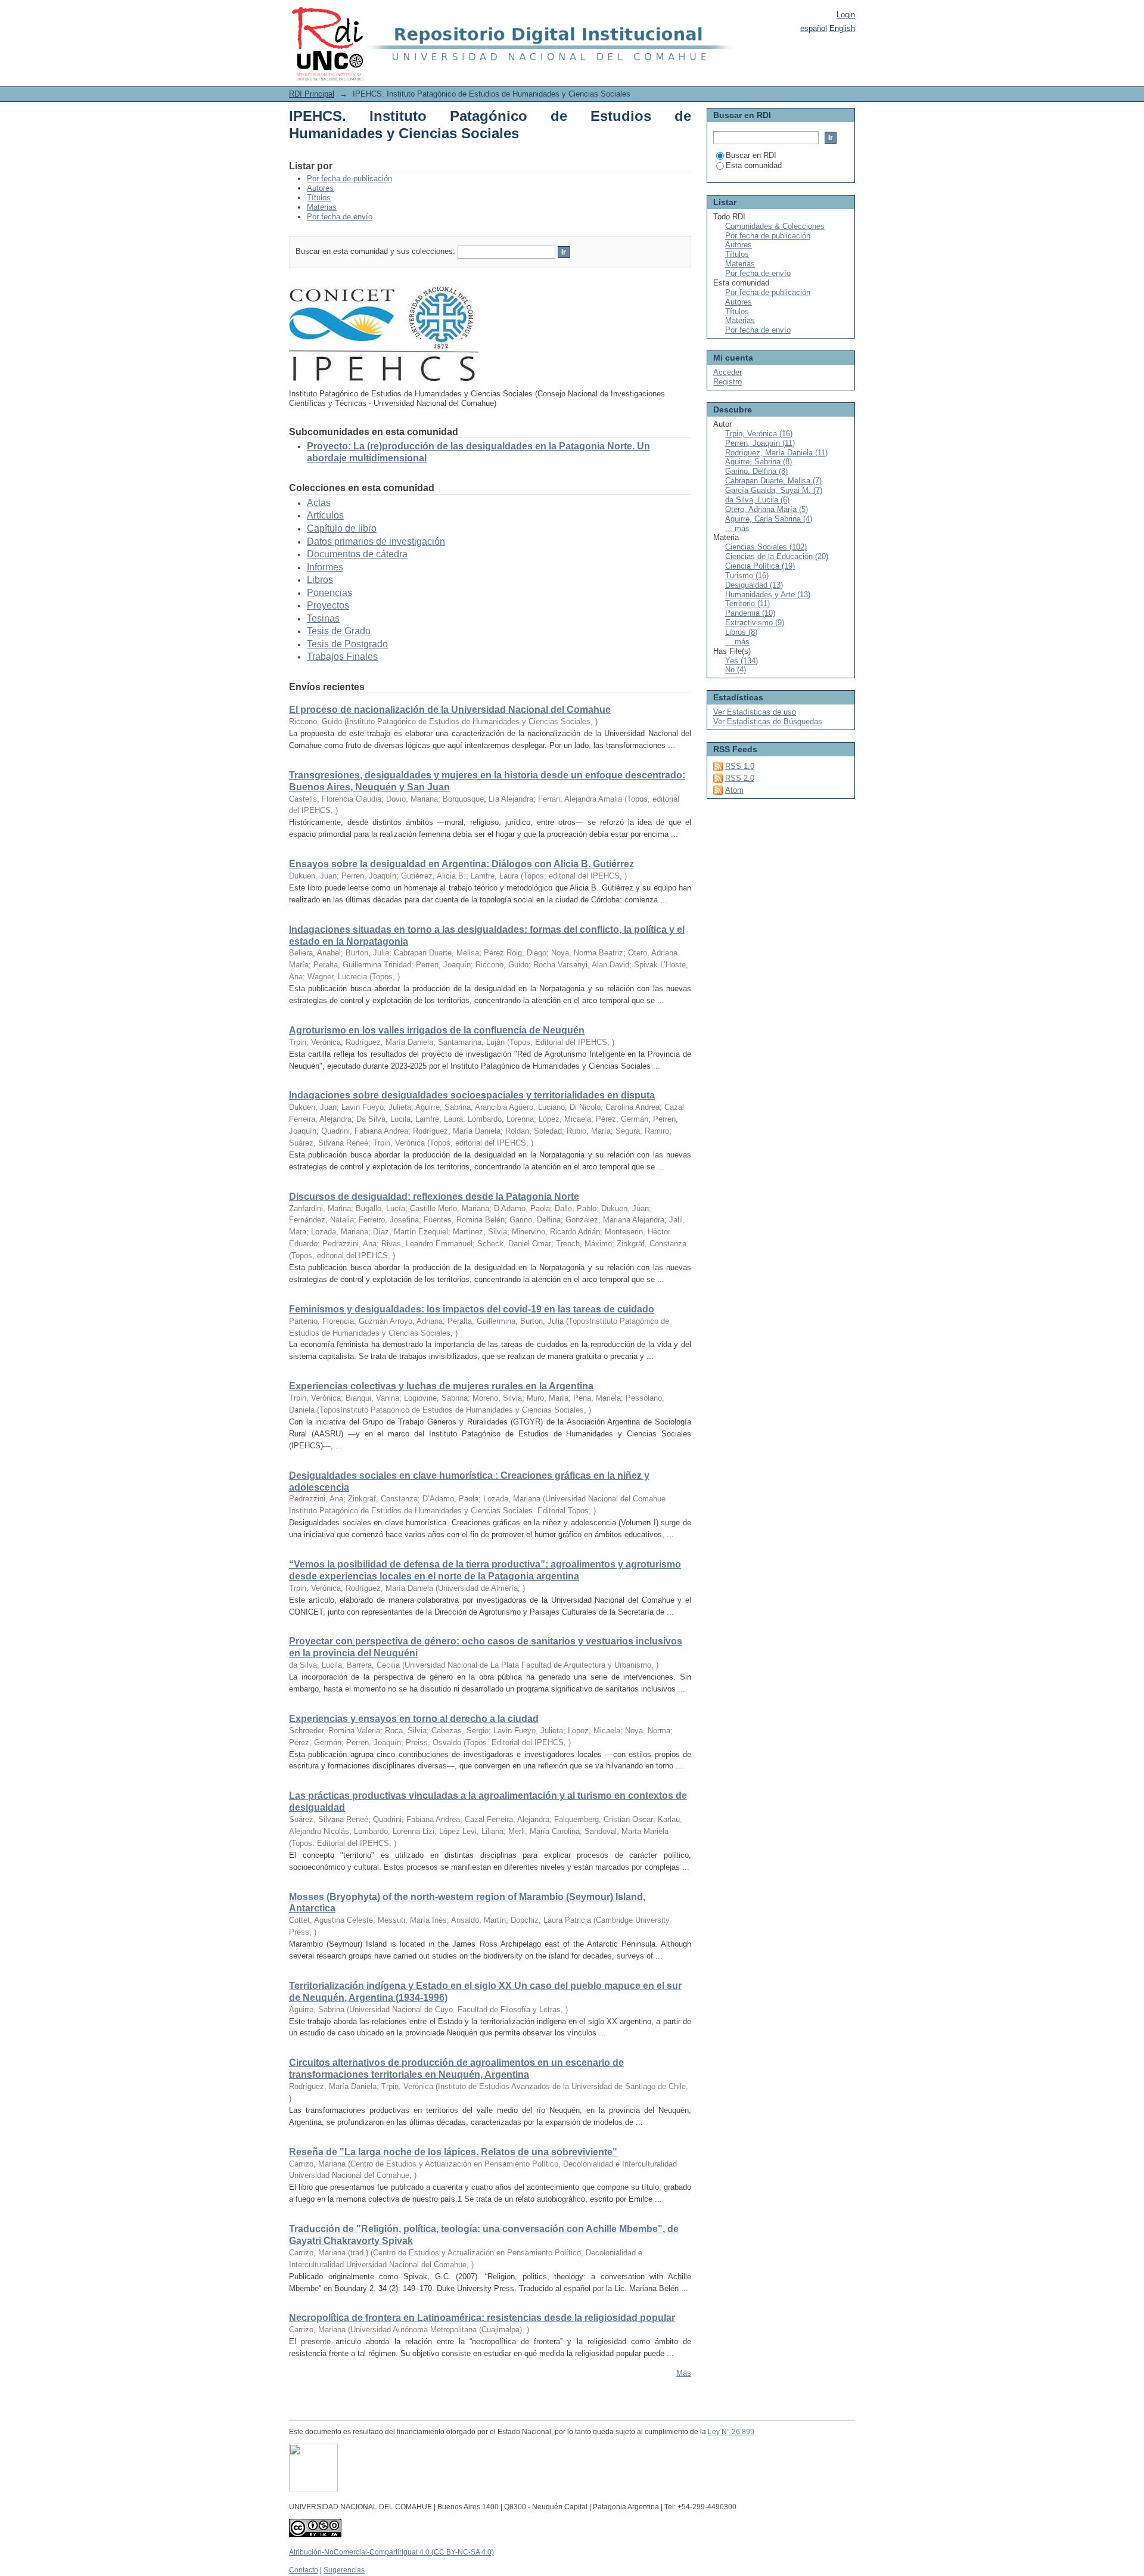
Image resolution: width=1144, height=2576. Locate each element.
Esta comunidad (754, 165)
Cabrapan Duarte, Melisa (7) (773, 481)
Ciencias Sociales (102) (766, 547)
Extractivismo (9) (755, 623)
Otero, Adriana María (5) (767, 509)
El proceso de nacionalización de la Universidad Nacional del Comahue (450, 710)
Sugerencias (344, 2570)
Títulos (319, 198)
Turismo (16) (747, 575)
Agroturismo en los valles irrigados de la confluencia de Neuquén (437, 1030)
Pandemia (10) (750, 613)
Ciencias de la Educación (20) (777, 556)
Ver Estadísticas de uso (755, 712)
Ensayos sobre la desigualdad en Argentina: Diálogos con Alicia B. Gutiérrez (461, 864)
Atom (734, 790)
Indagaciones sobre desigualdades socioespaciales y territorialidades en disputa (472, 1095)
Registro (728, 382)
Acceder (728, 372)
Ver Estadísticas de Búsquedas (768, 721)
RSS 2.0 (740, 778)
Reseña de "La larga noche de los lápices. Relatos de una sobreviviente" (453, 2152)
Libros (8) (741, 632)
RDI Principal (312, 94)
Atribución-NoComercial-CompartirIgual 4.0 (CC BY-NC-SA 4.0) (391, 2552)
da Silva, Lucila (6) (757, 500)
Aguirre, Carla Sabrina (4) (769, 519)
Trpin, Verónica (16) (759, 434)
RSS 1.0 (740, 766)
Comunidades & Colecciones (775, 226)
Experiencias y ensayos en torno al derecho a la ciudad (414, 1719)
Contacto (304, 2570)
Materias (322, 207)
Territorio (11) (747, 603)
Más (684, 2373)
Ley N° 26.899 (731, 2432)
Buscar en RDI (751, 155)
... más (737, 528)
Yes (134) (742, 661)
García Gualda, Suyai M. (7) (774, 490)
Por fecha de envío (340, 217)
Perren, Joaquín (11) (760, 443)
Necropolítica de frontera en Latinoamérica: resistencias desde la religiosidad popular (482, 2318)
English (842, 28)
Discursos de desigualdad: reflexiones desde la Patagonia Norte (434, 1197)
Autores (320, 188)
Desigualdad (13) (754, 585)
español (814, 28)
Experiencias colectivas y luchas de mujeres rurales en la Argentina (441, 1386)
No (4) (736, 670)
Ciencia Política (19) (760, 566)
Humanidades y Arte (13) (768, 595)
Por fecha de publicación (349, 179)
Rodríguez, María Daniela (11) (776, 453)
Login (846, 15)
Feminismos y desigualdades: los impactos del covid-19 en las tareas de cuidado (472, 1309)
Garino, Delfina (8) (756, 471)
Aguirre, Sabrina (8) (758, 462)
